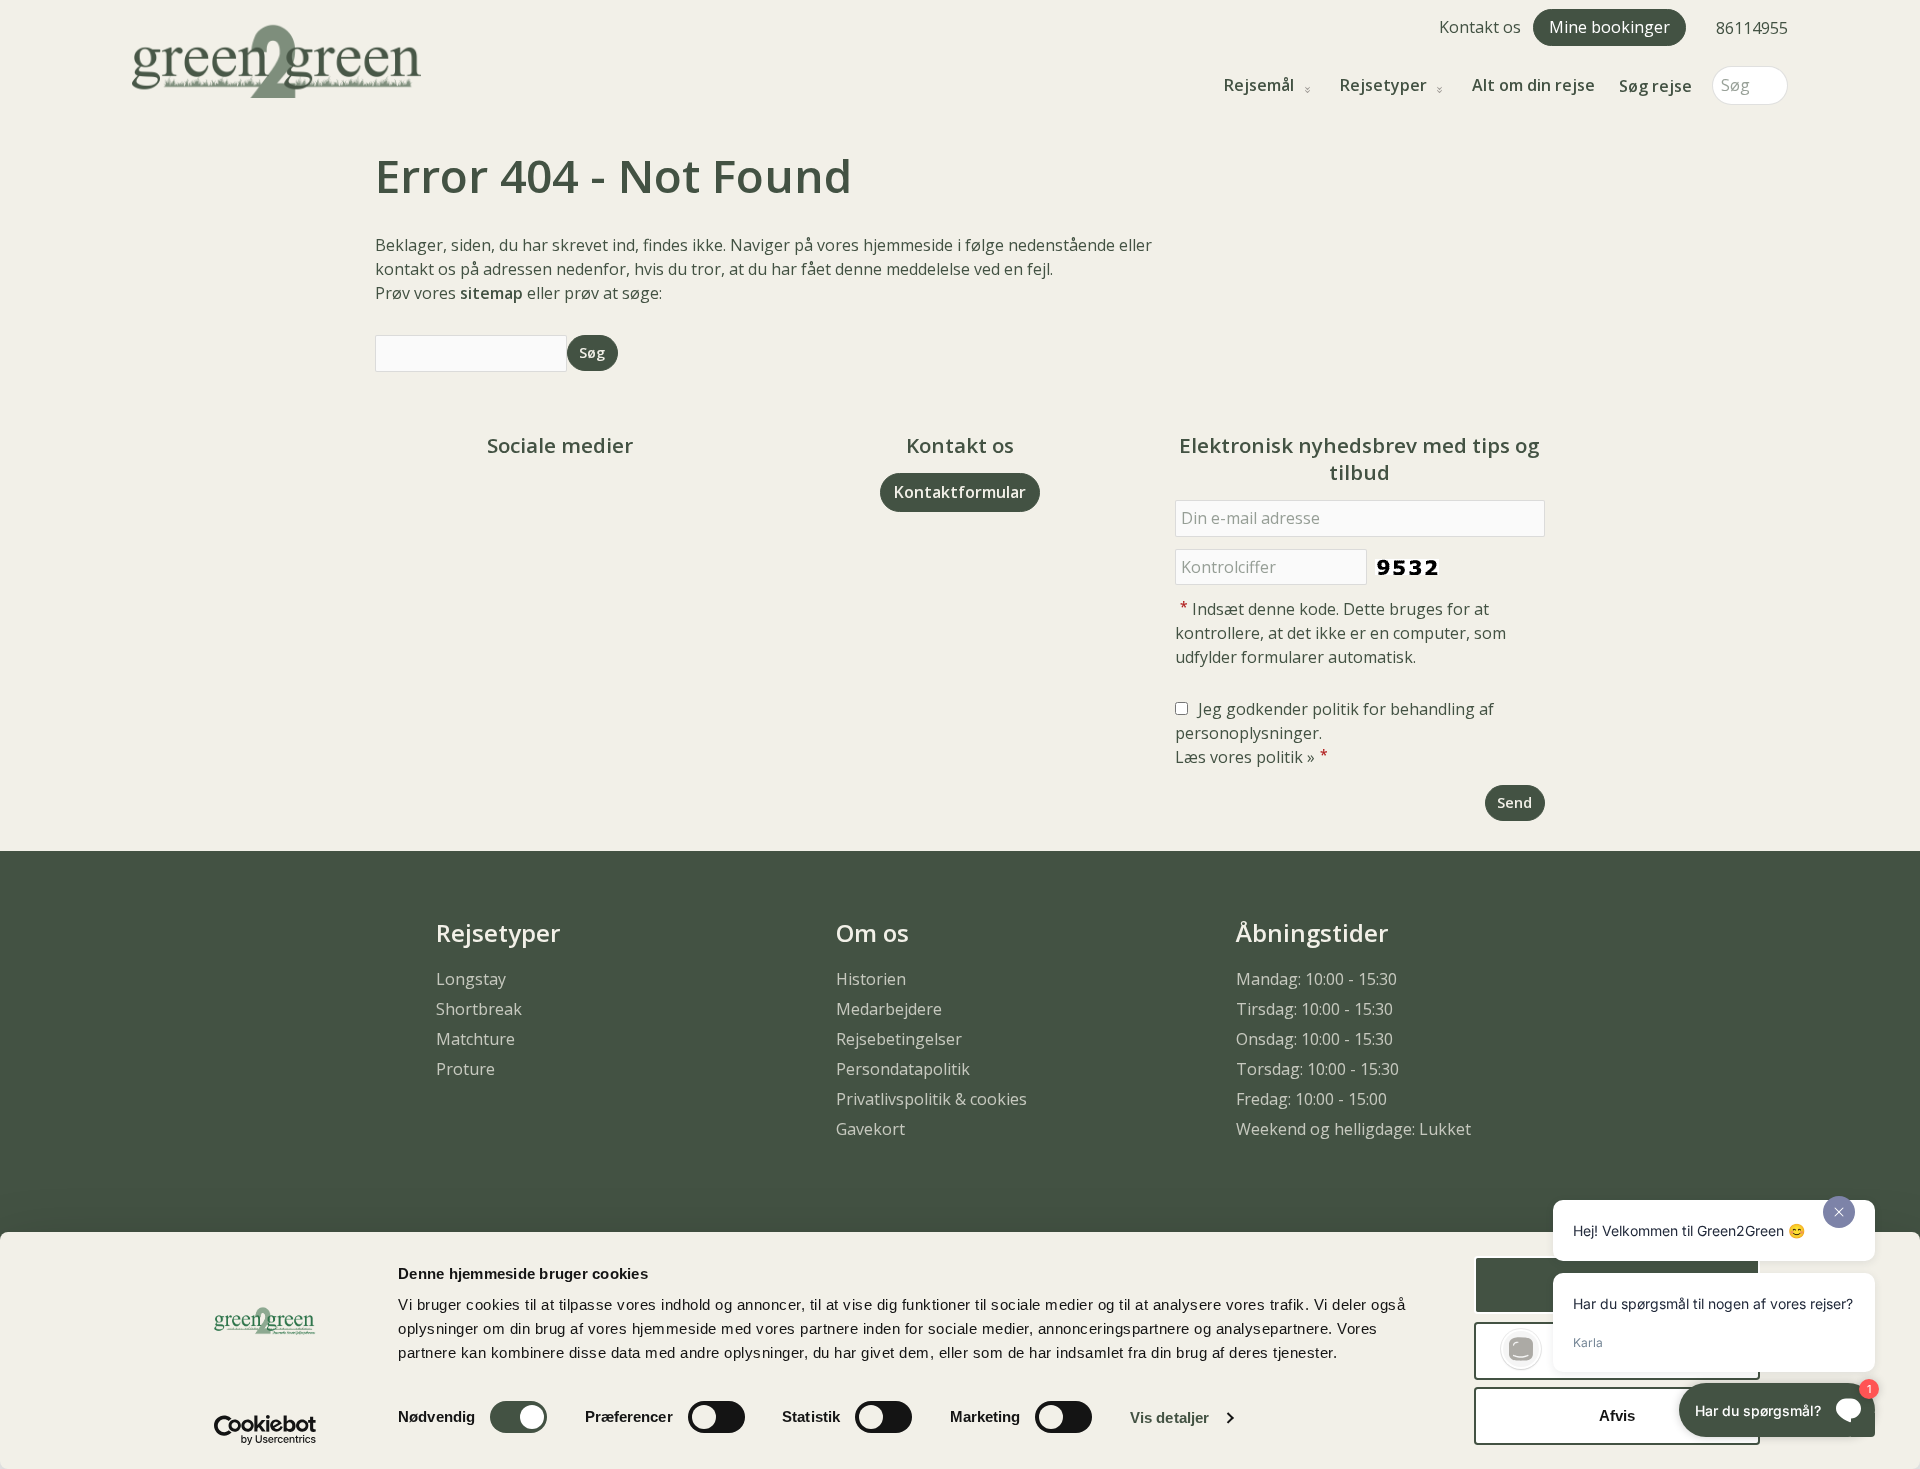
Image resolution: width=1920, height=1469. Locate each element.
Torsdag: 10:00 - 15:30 (1317, 1069)
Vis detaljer (1169, 1417)
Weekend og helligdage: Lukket (1353, 1129)
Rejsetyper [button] (1383, 85)
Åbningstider (1312, 932)
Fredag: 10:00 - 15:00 (1311, 1099)
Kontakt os (1480, 27)
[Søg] (1773, 85)
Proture (465, 1069)
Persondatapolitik (903, 1069)
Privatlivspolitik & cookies (931, 1099)
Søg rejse (1655, 86)
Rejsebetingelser (899, 1039)
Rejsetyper (498, 932)
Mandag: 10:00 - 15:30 (1316, 979)
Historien (871, 979)
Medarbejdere (889, 1009)
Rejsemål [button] (1259, 85)
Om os (872, 932)
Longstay (471, 979)
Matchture (475, 1039)
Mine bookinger (1609, 27)
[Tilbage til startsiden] (276, 59)
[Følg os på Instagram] (580, 500)
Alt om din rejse (1533, 85)
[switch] (716, 1417)
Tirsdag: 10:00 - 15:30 (1314, 1009)
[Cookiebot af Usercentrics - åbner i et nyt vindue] (265, 1430)
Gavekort (870, 1129)
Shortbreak (479, 1009)
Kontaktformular (960, 492)
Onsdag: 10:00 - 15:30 (1314, 1039)
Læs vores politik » (1245, 757)
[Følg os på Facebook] (540, 500)
